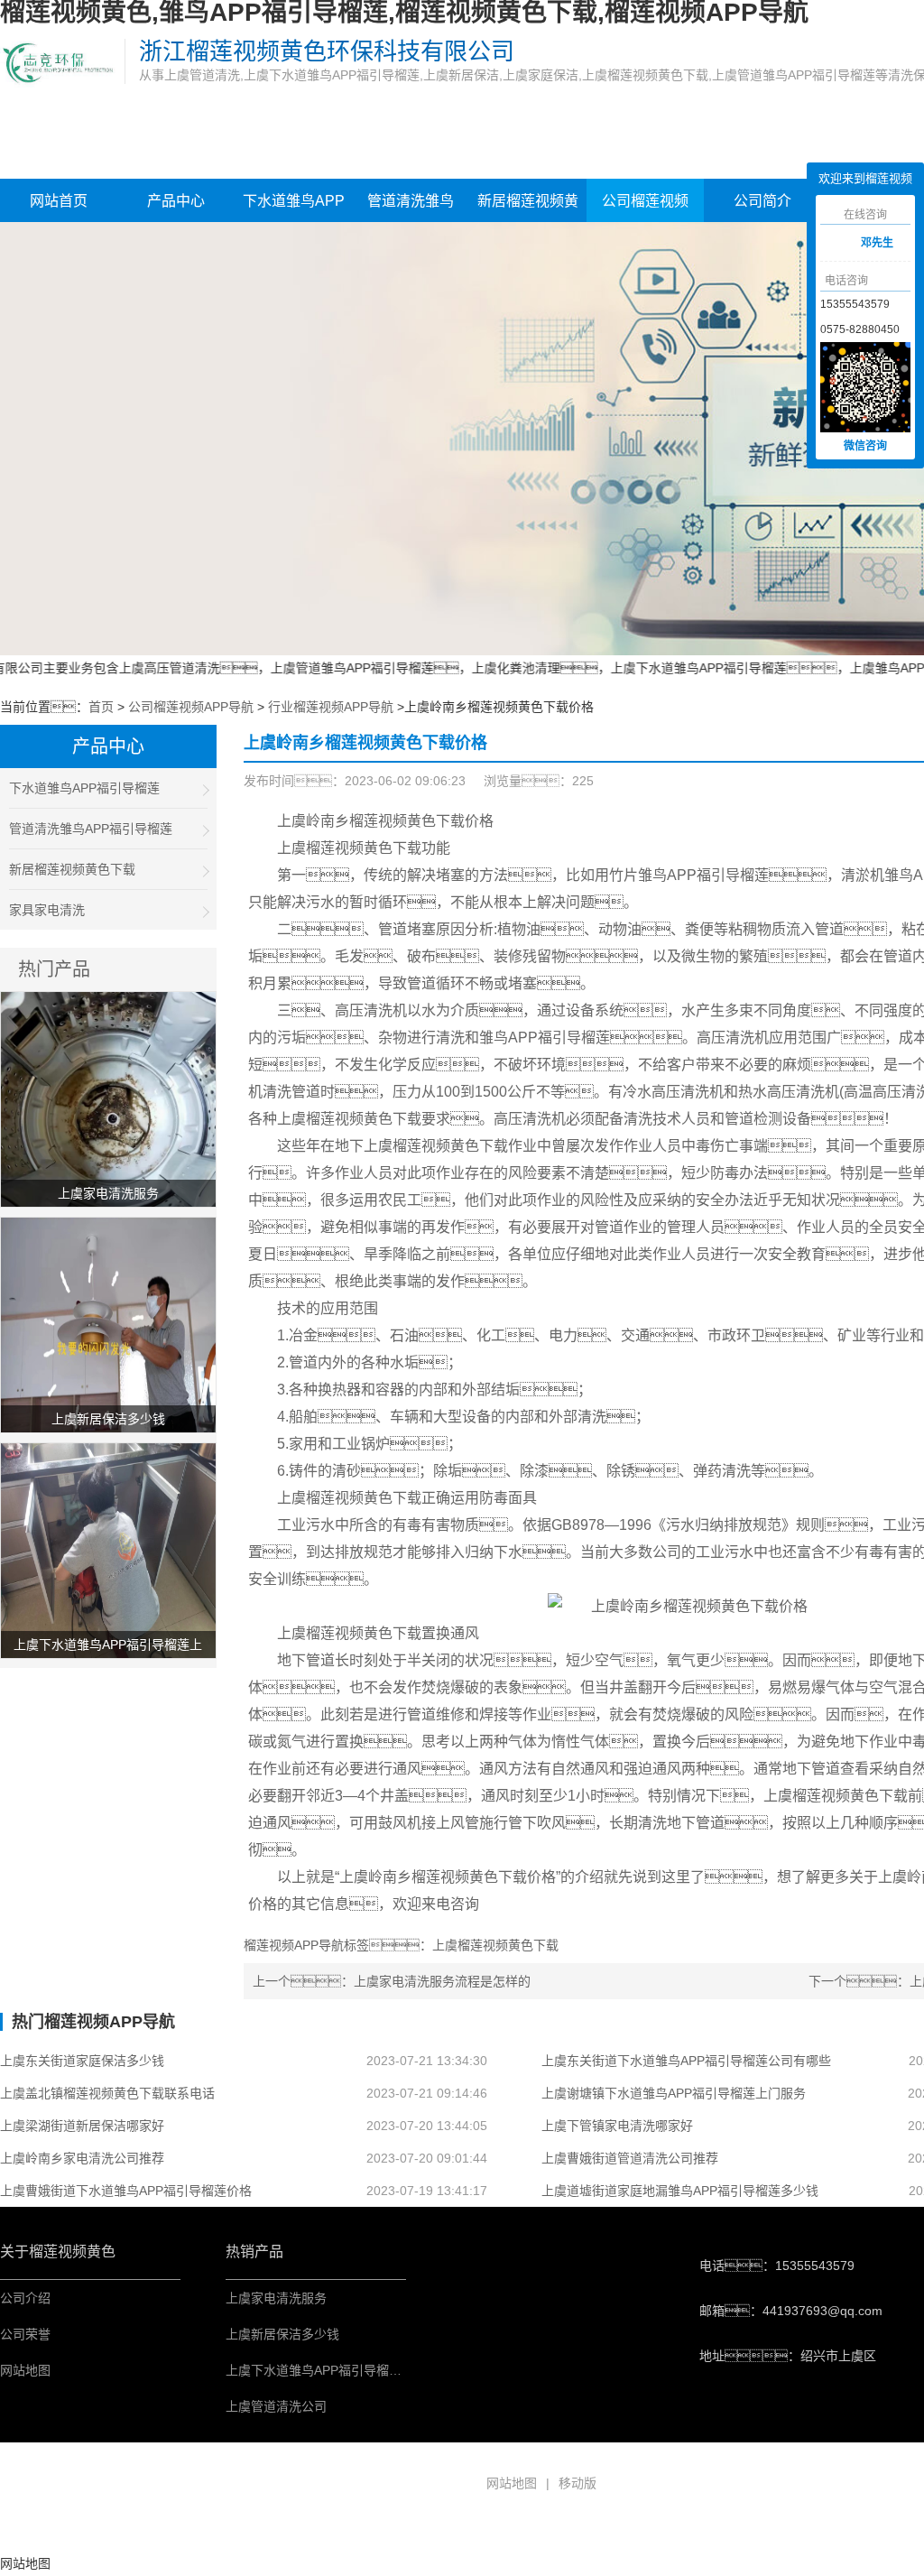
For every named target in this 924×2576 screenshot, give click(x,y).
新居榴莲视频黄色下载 (528, 208)
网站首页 (59, 201)
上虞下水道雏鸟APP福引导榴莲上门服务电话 (351, 2370)
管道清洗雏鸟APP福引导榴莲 (411, 208)
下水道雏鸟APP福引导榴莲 (294, 208)
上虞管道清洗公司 (276, 2406)
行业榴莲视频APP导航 (331, 707)
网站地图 (25, 2370)
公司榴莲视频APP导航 (645, 208)
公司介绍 (25, 2298)
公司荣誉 (25, 2334)
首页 (101, 707)
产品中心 (176, 201)
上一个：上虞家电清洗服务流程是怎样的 (392, 1981)
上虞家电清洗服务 (276, 2298)
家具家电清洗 (47, 910)
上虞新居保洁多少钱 (282, 2334)
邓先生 (877, 243)
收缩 (793, 245)
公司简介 (762, 201)
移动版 (577, 2483)
